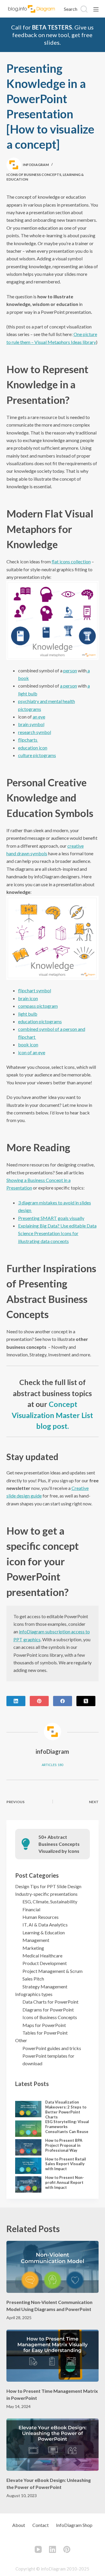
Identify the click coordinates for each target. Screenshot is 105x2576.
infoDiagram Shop (74, 2525)
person (70, 670)
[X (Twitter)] (86, 1701)
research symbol (35, 732)
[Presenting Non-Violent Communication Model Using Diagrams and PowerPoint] (53, 2267)
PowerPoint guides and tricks (52, 2048)
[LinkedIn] (16, 1701)
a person (69, 686)
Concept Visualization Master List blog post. (52, 1415)
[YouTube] (38, 2549)
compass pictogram (38, 1006)
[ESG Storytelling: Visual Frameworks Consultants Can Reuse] (28, 2129)
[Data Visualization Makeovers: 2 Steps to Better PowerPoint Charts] (28, 2109)
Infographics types (34, 1994)
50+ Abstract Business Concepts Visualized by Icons (59, 1844)
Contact (41, 2525)
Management (36, 1940)
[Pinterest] (39, 1701)
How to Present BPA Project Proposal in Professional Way (64, 2145)
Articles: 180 (52, 1765)
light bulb (28, 1014)
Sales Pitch (33, 1979)
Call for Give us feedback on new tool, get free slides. (52, 35)
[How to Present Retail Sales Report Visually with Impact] (28, 2166)
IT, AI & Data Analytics (45, 1925)
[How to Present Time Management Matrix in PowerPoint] (53, 2356)
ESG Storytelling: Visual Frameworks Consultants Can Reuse (67, 2127)
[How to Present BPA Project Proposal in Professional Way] (28, 2147)
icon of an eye (32, 1052)
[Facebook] (63, 1701)
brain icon (28, 998)
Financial (31, 1909)
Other (21, 2040)
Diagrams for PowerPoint (48, 2010)
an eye (39, 717)
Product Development (45, 1963)
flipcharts (28, 740)
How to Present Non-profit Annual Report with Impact (65, 2182)
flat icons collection (71, 561)
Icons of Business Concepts (34, 175)
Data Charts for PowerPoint (50, 2002)
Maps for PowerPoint (44, 2025)
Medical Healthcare (42, 1956)
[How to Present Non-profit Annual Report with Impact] (28, 2184)
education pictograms (40, 1021)
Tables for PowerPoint (45, 2033)
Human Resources (41, 1917)
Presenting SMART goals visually (51, 1218)
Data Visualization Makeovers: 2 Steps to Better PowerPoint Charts (66, 2110)
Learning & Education (44, 1932)
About (19, 2525)
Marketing (33, 1948)
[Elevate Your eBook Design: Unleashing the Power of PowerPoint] (53, 2445)
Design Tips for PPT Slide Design (48, 1886)
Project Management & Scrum (52, 1971)
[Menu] (96, 9)
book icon (28, 1044)
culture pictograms (37, 755)
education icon (33, 748)
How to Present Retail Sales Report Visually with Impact (66, 2164)
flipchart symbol (35, 990)
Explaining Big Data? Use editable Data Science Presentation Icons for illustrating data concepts (57, 1233)
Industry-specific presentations (46, 1894)
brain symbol (31, 724)
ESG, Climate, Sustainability (50, 1901)
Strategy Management (45, 1986)
